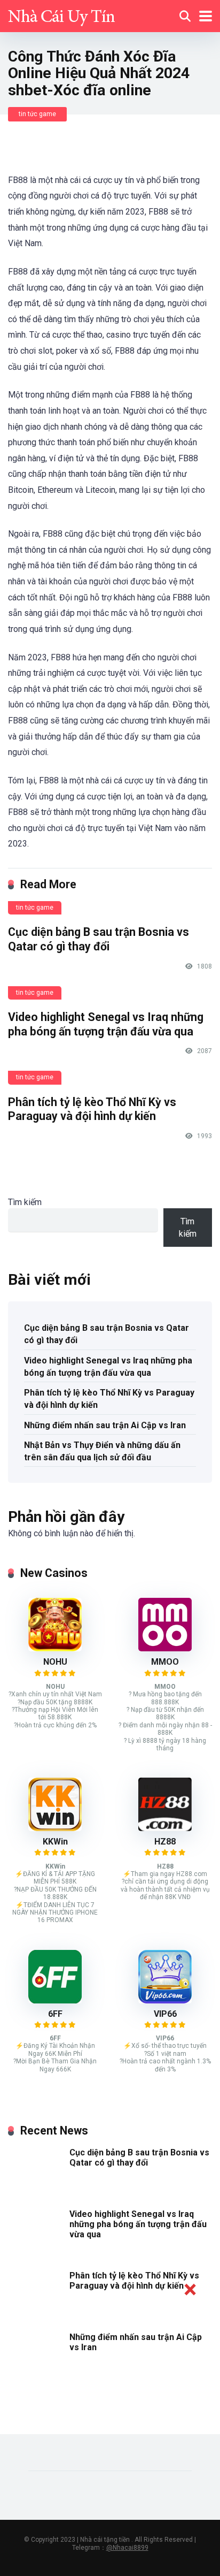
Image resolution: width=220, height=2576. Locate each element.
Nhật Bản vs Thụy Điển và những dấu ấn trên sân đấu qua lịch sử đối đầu (102, 1451)
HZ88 (165, 1842)
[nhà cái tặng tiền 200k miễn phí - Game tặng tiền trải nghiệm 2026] (61, 15)
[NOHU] (55, 1648)
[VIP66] (165, 2000)
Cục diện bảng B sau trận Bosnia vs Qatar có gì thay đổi (99, 939)
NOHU (55, 1662)
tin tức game (37, 114)
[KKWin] (55, 1828)
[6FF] (55, 2000)
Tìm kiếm (25, 1202)
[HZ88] (165, 1828)
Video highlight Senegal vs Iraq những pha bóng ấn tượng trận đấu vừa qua (106, 1024)
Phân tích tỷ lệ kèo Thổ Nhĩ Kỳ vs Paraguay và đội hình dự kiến (92, 1109)
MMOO (165, 1662)
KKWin (55, 1842)
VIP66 (165, 2014)
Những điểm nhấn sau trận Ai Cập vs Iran (105, 1425)
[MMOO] (165, 1648)
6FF (55, 2014)
